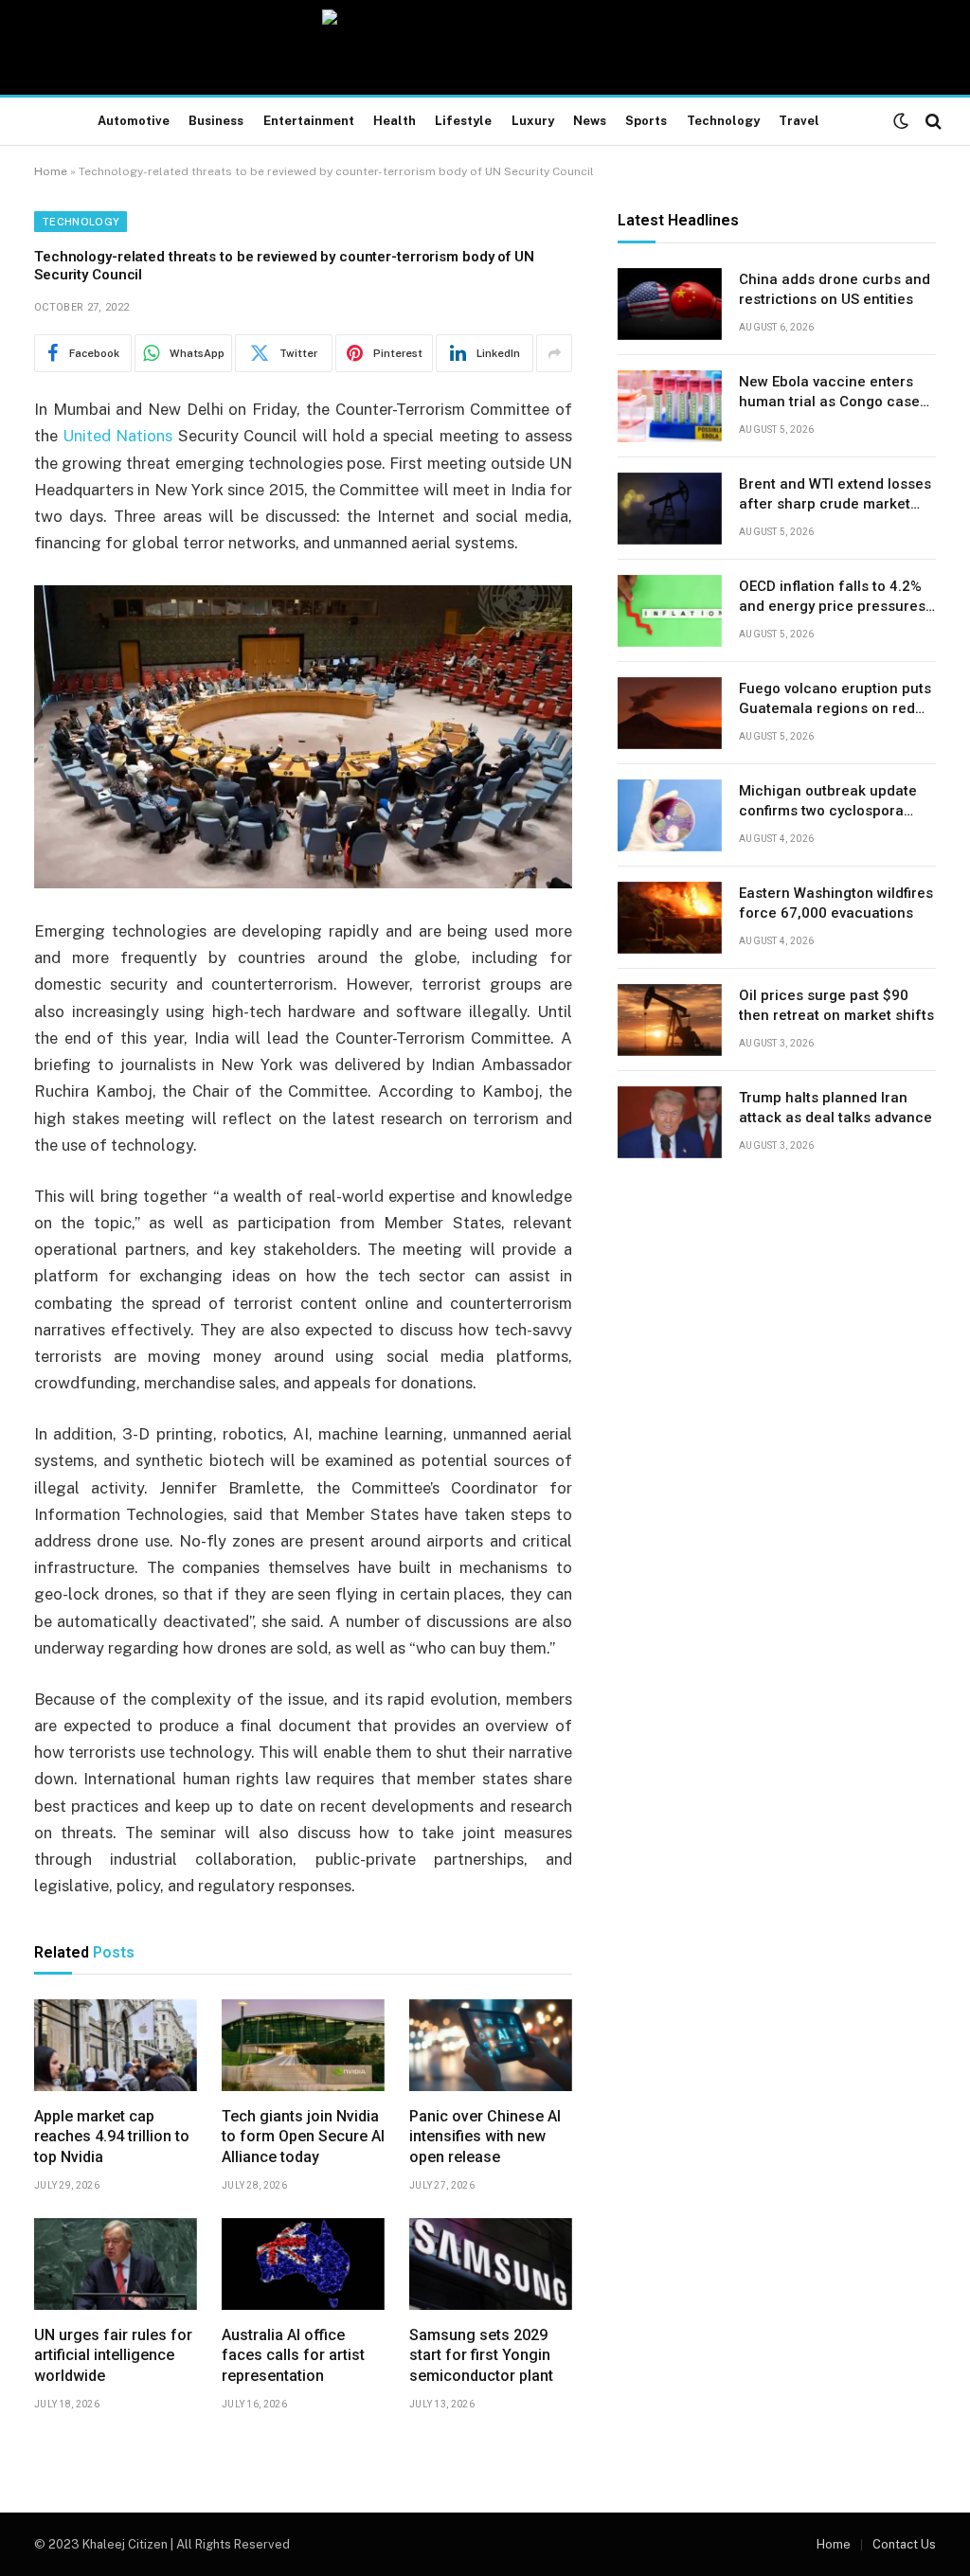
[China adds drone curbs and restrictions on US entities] (670, 304)
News (590, 121)
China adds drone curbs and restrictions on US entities (835, 289)
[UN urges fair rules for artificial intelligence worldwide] (116, 2264)
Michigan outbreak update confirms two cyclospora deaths (828, 802)
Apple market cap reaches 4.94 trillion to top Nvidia (112, 2137)
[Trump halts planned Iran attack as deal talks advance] (670, 1122)
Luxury (533, 121)
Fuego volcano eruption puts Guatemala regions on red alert (835, 700)
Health (395, 121)
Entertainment (309, 121)
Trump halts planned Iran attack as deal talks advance (835, 1108)
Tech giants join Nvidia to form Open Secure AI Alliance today (303, 2137)
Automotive (134, 121)
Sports (646, 121)
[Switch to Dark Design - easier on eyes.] (901, 121)
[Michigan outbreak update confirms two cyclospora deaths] (670, 815)
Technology (723, 121)
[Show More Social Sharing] (554, 353)
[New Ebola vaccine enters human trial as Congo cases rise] (670, 406)
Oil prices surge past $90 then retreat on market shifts (836, 1005)
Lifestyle (463, 121)
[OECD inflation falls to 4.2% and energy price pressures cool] (670, 611)
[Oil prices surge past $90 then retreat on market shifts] (670, 1020)
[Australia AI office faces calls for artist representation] (303, 2264)
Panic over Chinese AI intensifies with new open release (485, 2137)
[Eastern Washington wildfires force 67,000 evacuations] (670, 918)
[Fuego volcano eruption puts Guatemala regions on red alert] (670, 713)
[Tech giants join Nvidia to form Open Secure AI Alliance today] (303, 2045)
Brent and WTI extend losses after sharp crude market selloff (835, 495)
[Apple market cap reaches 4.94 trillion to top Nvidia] (116, 2045)
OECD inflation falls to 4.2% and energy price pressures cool (832, 598)
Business (216, 121)
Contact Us (904, 2544)
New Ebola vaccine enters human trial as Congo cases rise (833, 393)
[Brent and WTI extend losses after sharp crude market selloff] (670, 509)
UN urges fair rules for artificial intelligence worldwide (113, 2356)
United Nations (117, 436)
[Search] (932, 122)
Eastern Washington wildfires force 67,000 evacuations (836, 903)
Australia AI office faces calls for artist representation (293, 2356)
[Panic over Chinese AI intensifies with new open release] (491, 2045)
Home (51, 171)
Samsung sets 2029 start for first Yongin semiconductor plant (481, 2356)
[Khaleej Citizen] (485, 47)
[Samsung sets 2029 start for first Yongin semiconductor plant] (491, 2264)
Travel (799, 121)
